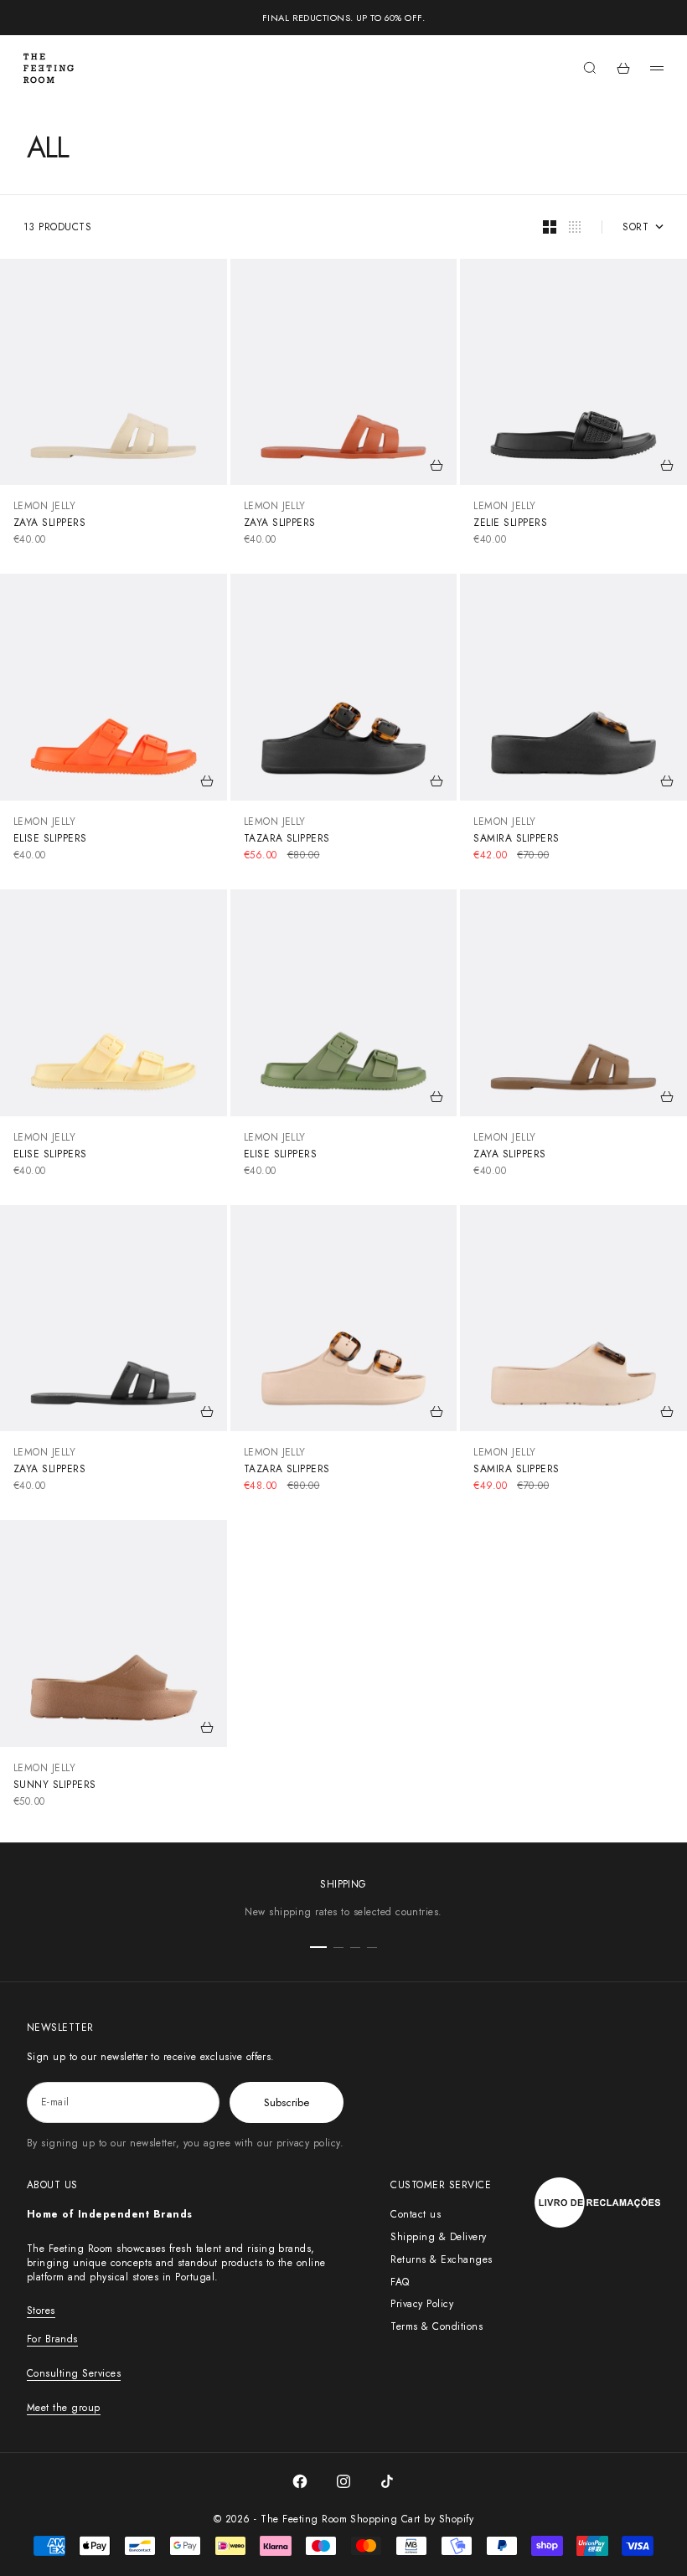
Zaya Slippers (49, 523)
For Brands (52, 2339)
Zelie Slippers (510, 523)
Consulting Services (74, 2373)
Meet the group (64, 2408)
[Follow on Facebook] (300, 2481)
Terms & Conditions (436, 2326)
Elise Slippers (50, 838)
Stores (41, 2311)
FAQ (400, 2282)
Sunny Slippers (55, 1785)
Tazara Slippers (287, 838)
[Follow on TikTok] (387, 2481)
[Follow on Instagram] (343, 2481)
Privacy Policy (422, 2304)
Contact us (416, 2214)
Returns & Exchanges (441, 2259)
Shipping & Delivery (438, 2237)
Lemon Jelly (44, 506)
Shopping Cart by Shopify (412, 2519)
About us (52, 2185)
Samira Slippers (516, 838)
